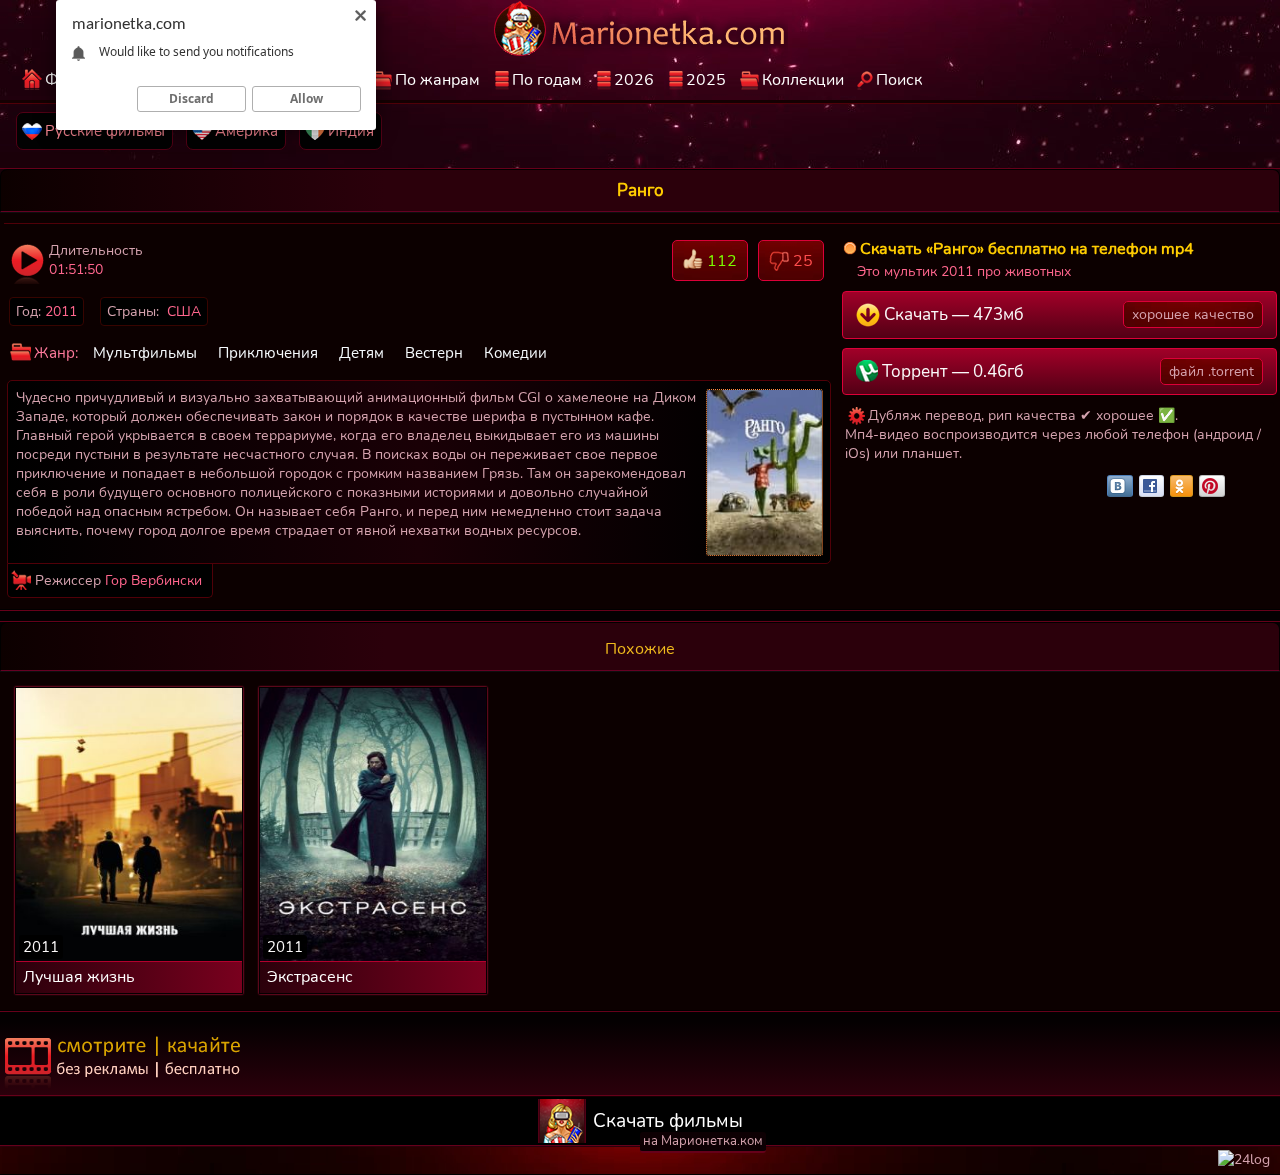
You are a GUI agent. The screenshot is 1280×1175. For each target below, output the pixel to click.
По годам (547, 80)
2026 (634, 80)
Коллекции (803, 80)
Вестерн (434, 353)
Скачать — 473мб (1067, 314)
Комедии (515, 353)
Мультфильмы (145, 353)
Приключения (268, 353)
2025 (706, 80)
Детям (361, 353)
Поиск (899, 80)
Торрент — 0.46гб (1066, 371)
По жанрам (437, 80)
